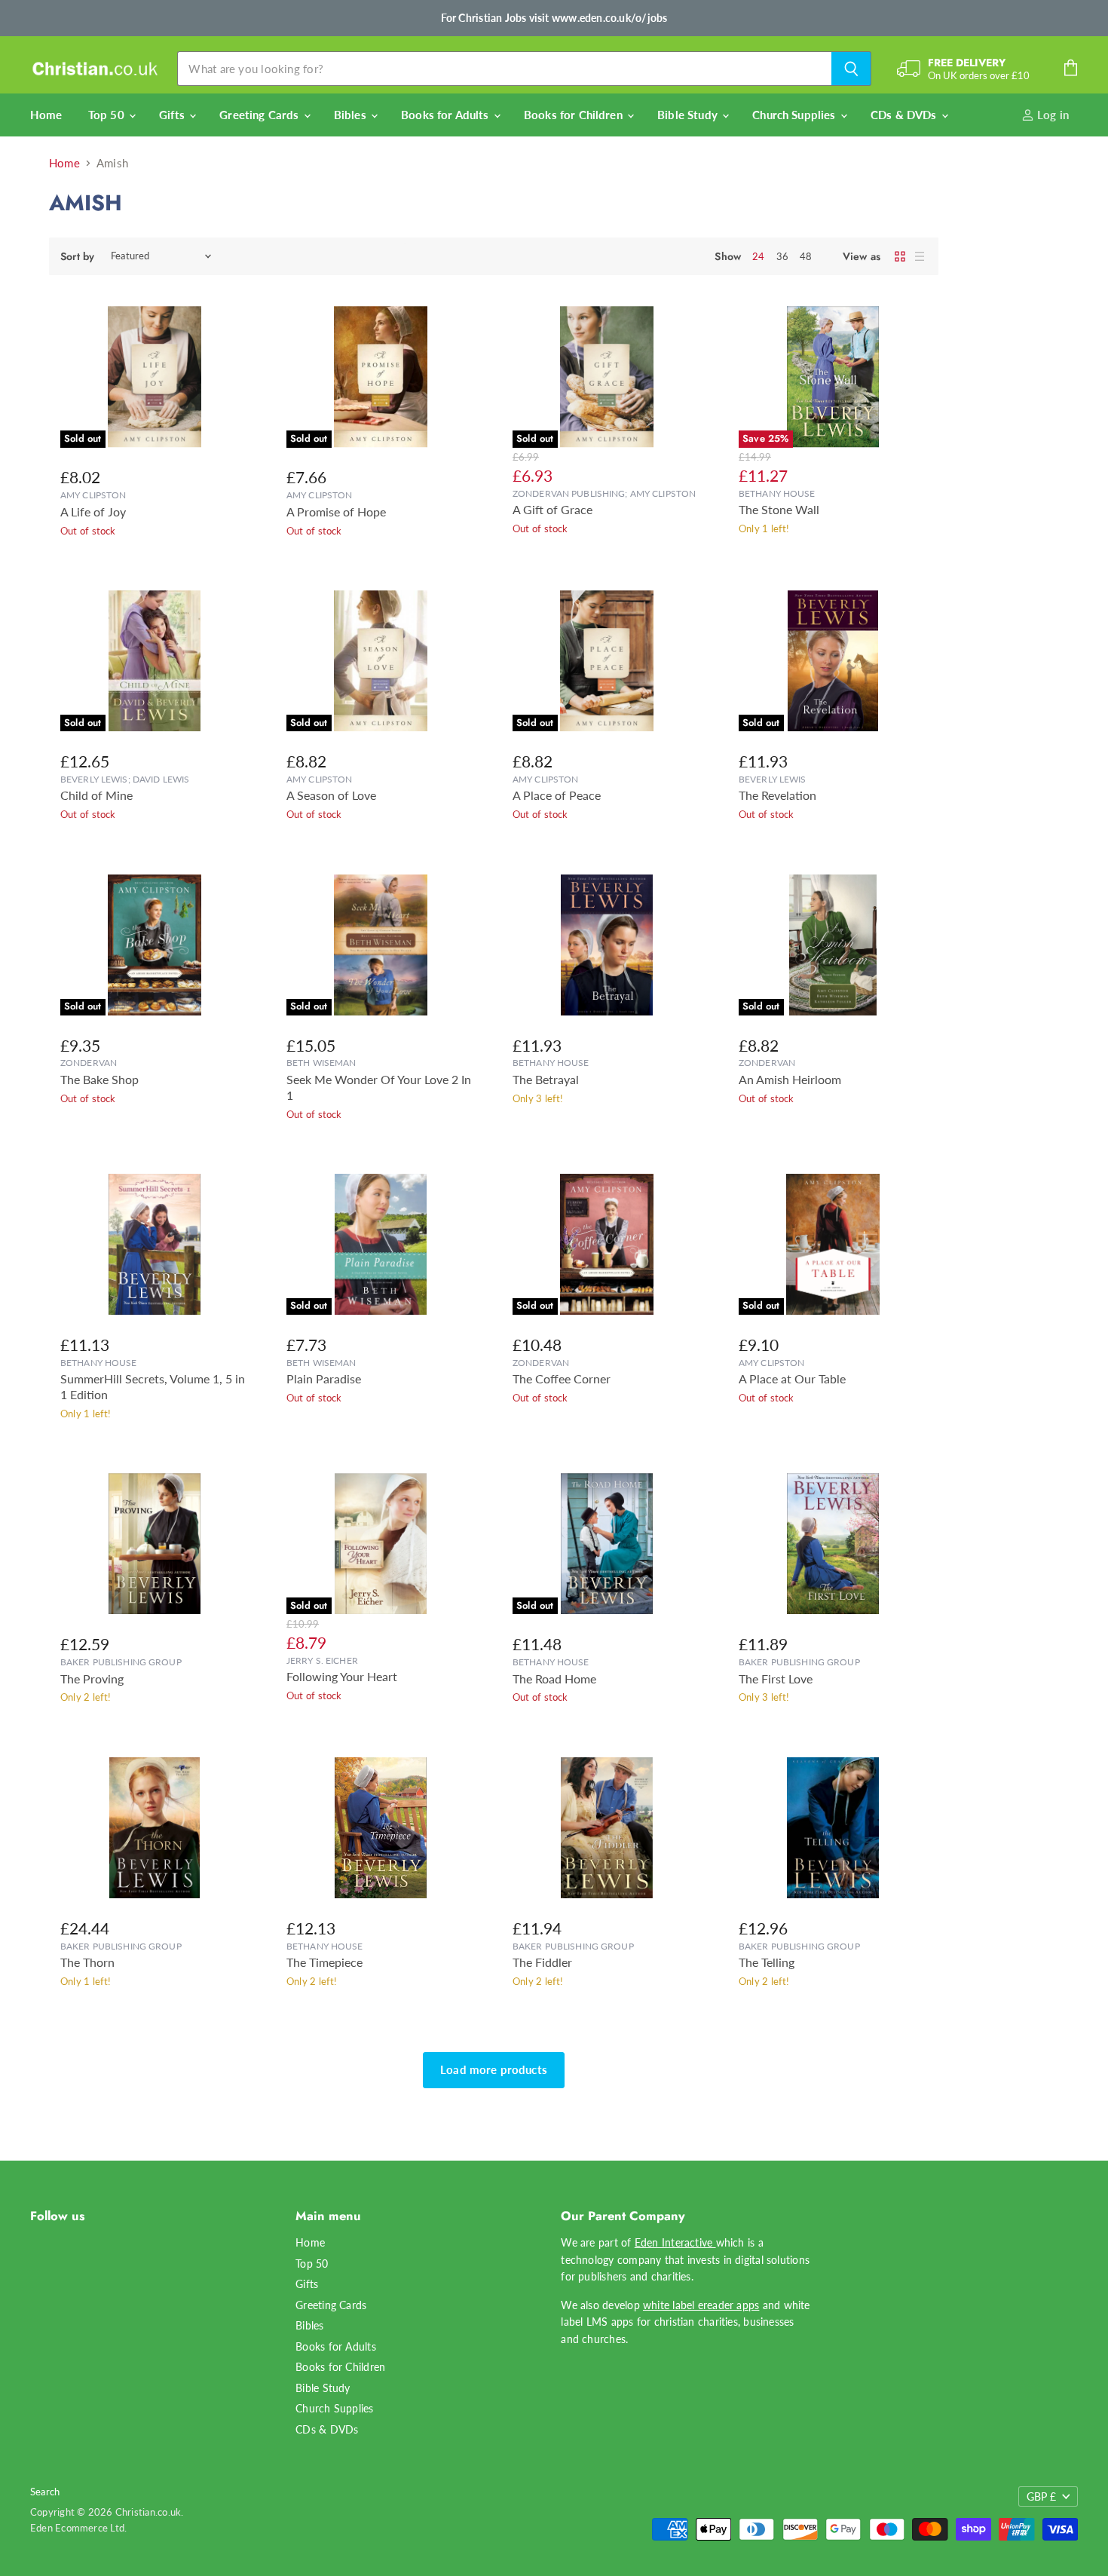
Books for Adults (447, 115)
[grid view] (900, 256)
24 (758, 256)
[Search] (851, 69)
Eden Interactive (675, 2242)
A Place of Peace (557, 795)
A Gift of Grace (552, 510)
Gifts (173, 115)
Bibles (352, 115)
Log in (1051, 115)
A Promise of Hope (336, 512)
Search (45, 2492)
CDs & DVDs (905, 115)
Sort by (77, 256)
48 (806, 256)
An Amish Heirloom (790, 1080)
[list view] (920, 256)
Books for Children (575, 115)
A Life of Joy (93, 512)
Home (46, 115)
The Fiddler (542, 1962)
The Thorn (87, 1962)
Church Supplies (795, 115)
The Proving (92, 1679)
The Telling (767, 1962)
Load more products (494, 2069)
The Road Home (554, 1679)
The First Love (776, 1679)
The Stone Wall (779, 510)
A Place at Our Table (792, 1379)
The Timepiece (324, 1962)
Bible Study (689, 115)
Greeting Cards (260, 115)
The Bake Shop (99, 1080)
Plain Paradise (324, 1379)
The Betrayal (546, 1080)
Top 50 (108, 115)
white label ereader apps (701, 2305)
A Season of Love (331, 795)
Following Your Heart (342, 1677)
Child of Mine (96, 795)
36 (782, 256)
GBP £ (1041, 2496)
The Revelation (777, 795)
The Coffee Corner (562, 1379)
